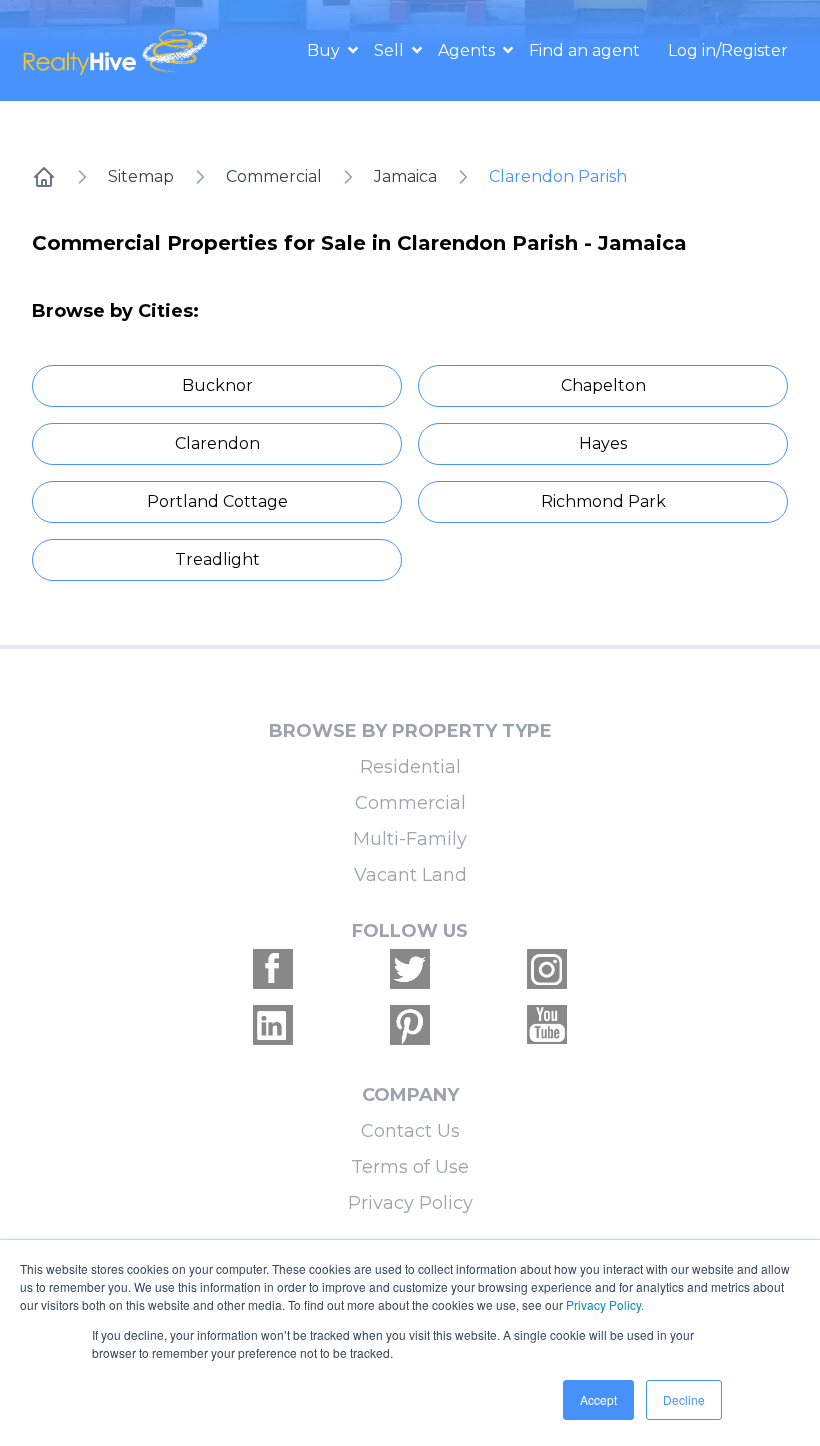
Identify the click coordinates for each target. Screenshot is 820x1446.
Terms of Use (410, 1167)
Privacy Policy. (605, 1304)
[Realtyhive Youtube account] (547, 1025)
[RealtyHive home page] (117, 50)
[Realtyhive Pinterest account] (410, 1025)
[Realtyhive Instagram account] (547, 969)
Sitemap (141, 176)
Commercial (274, 176)
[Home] (44, 177)
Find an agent (584, 50)
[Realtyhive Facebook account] (273, 969)
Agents (468, 50)
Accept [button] (598, 1399)
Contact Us (410, 1131)
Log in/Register (728, 50)
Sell (391, 50)
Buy (325, 50)
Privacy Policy (410, 1203)
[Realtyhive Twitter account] (410, 969)
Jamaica (405, 176)
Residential (410, 767)
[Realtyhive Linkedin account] (273, 1025)
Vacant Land (410, 875)
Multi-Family (410, 839)
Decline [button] (684, 1399)
